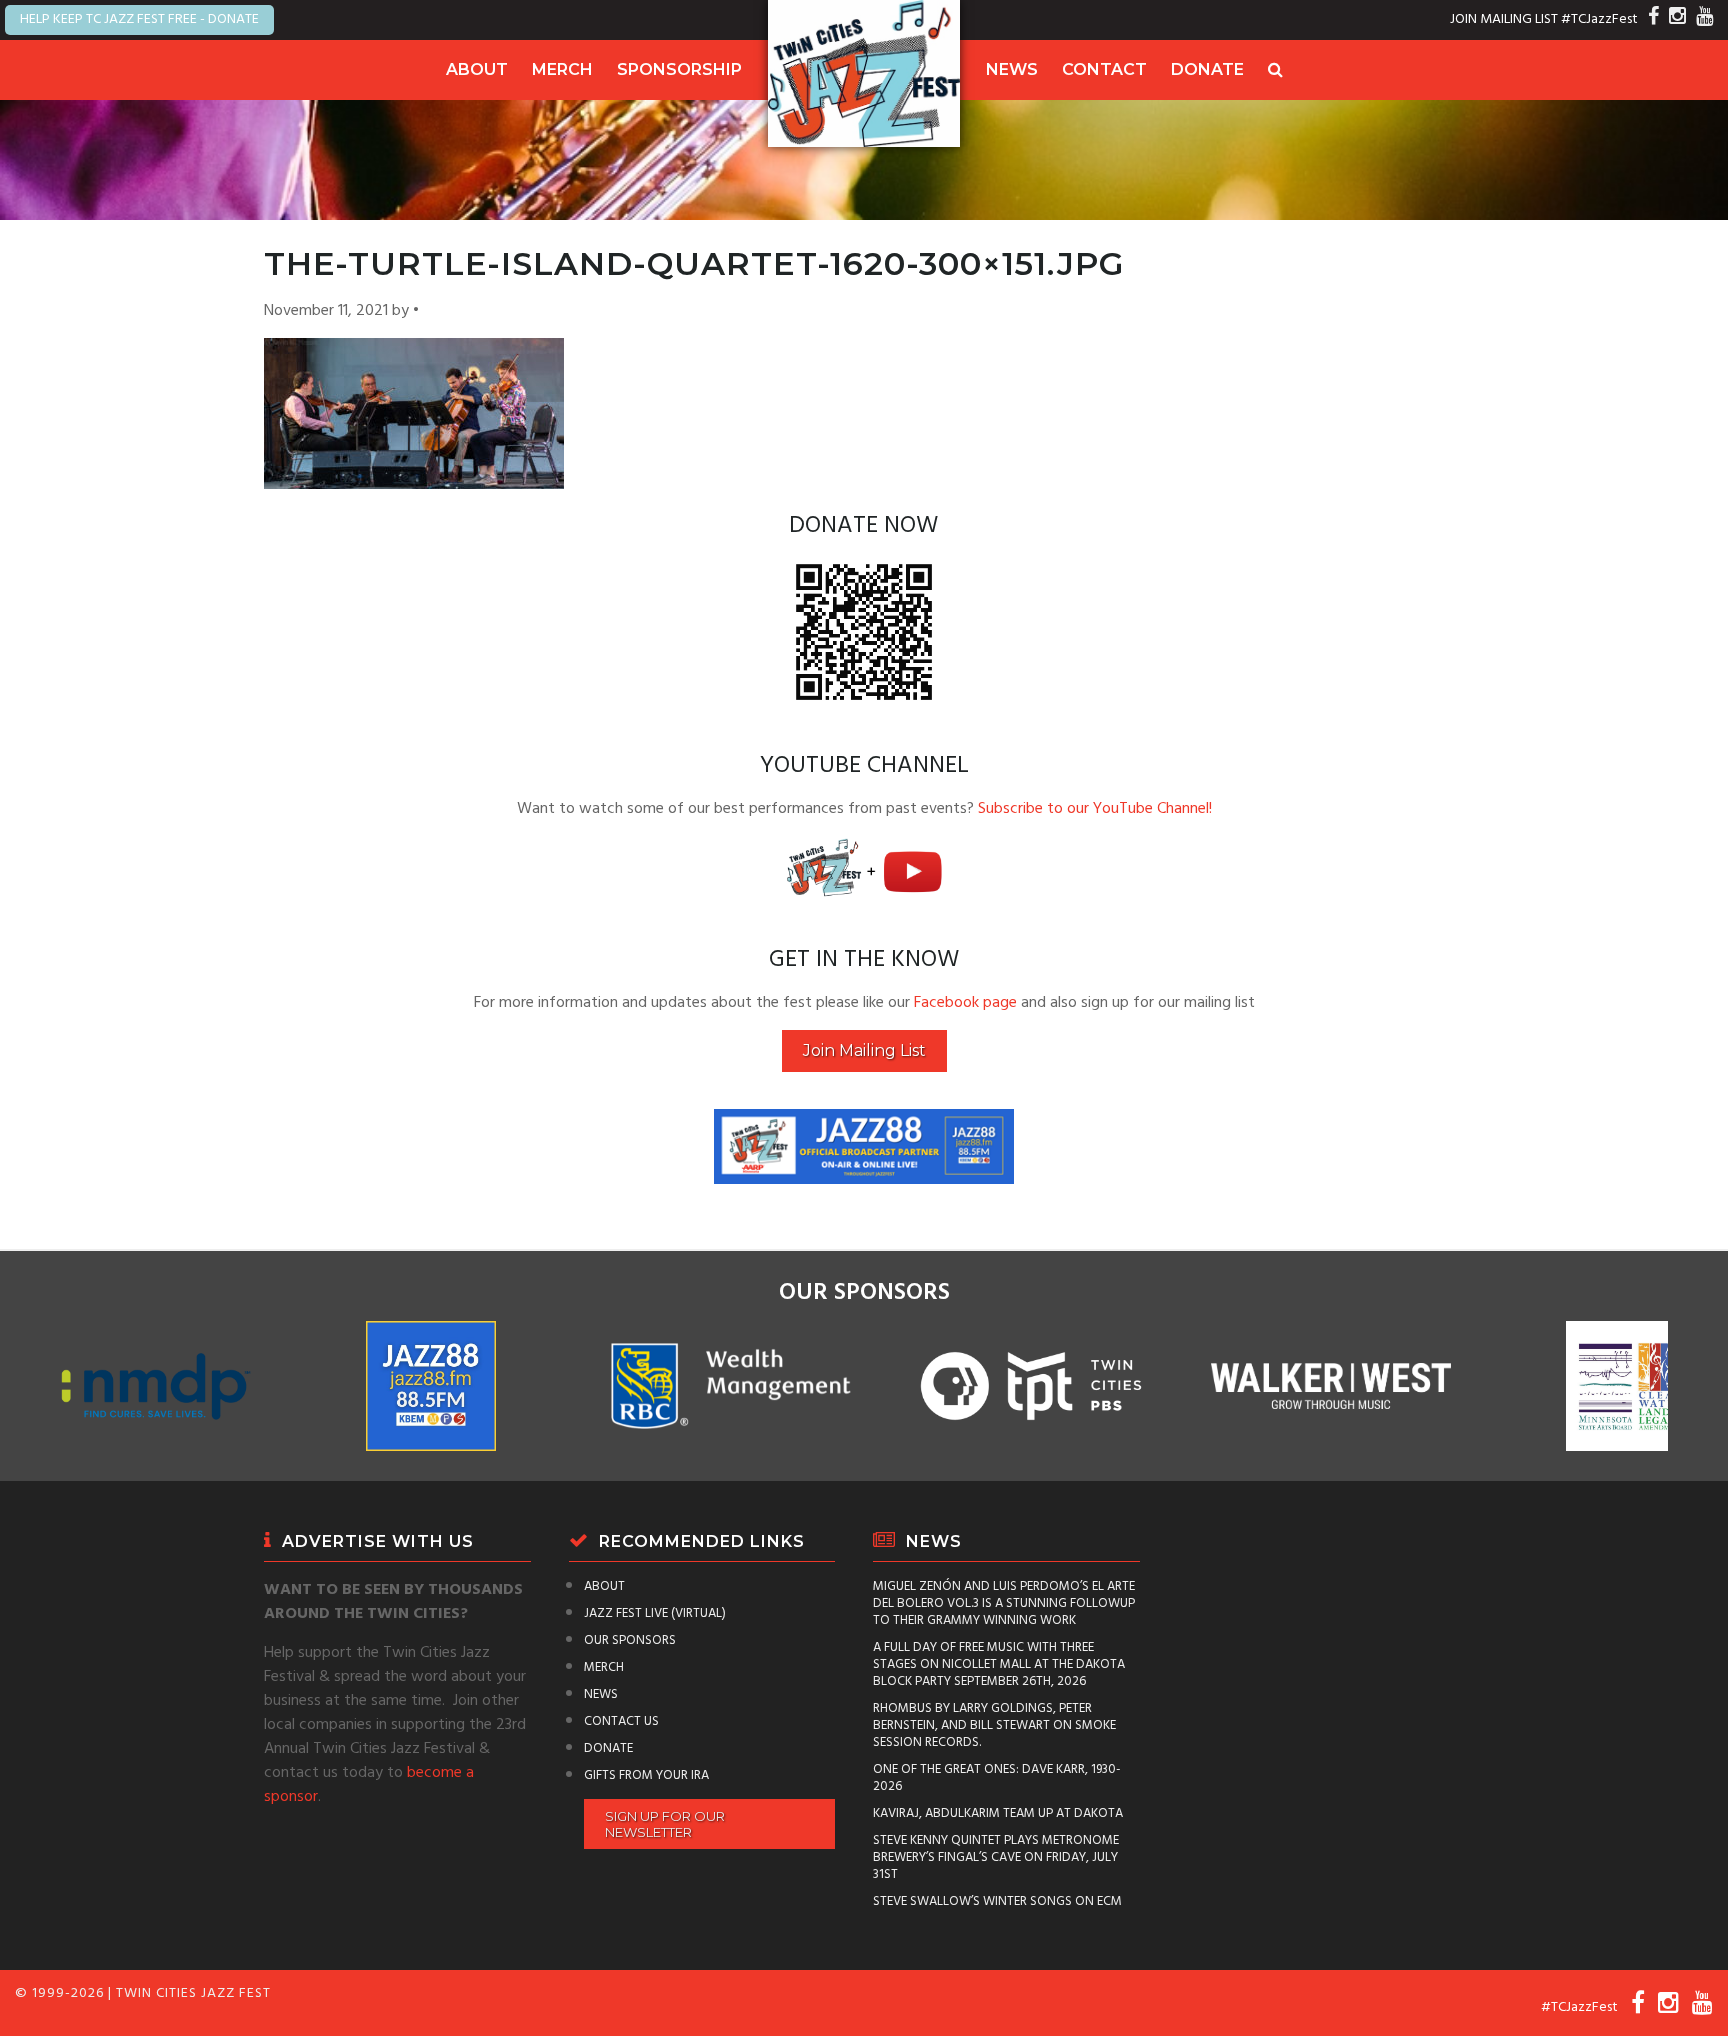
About (477, 69)
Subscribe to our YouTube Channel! (1095, 809)
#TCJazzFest (1599, 19)
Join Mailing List (864, 1050)
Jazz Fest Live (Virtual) (655, 1613)
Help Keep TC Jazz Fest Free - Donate (139, 19)
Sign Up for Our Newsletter (665, 1824)
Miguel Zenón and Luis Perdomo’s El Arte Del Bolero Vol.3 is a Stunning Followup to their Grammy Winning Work (1004, 1603)
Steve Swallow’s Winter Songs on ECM (997, 1901)
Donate (1207, 69)
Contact (1104, 69)
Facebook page (965, 1003)
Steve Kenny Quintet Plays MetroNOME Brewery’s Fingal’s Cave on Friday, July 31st (996, 1857)
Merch (562, 69)
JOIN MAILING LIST (1504, 19)
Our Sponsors (630, 1640)
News (1012, 69)
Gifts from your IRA (646, 1775)
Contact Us (621, 1721)
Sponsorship (679, 69)
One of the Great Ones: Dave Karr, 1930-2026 (997, 1778)
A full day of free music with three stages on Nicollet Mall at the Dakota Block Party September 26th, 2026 (999, 1664)
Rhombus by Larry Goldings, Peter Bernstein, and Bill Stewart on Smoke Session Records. (994, 1725)
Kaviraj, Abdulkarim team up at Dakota (998, 1813)
